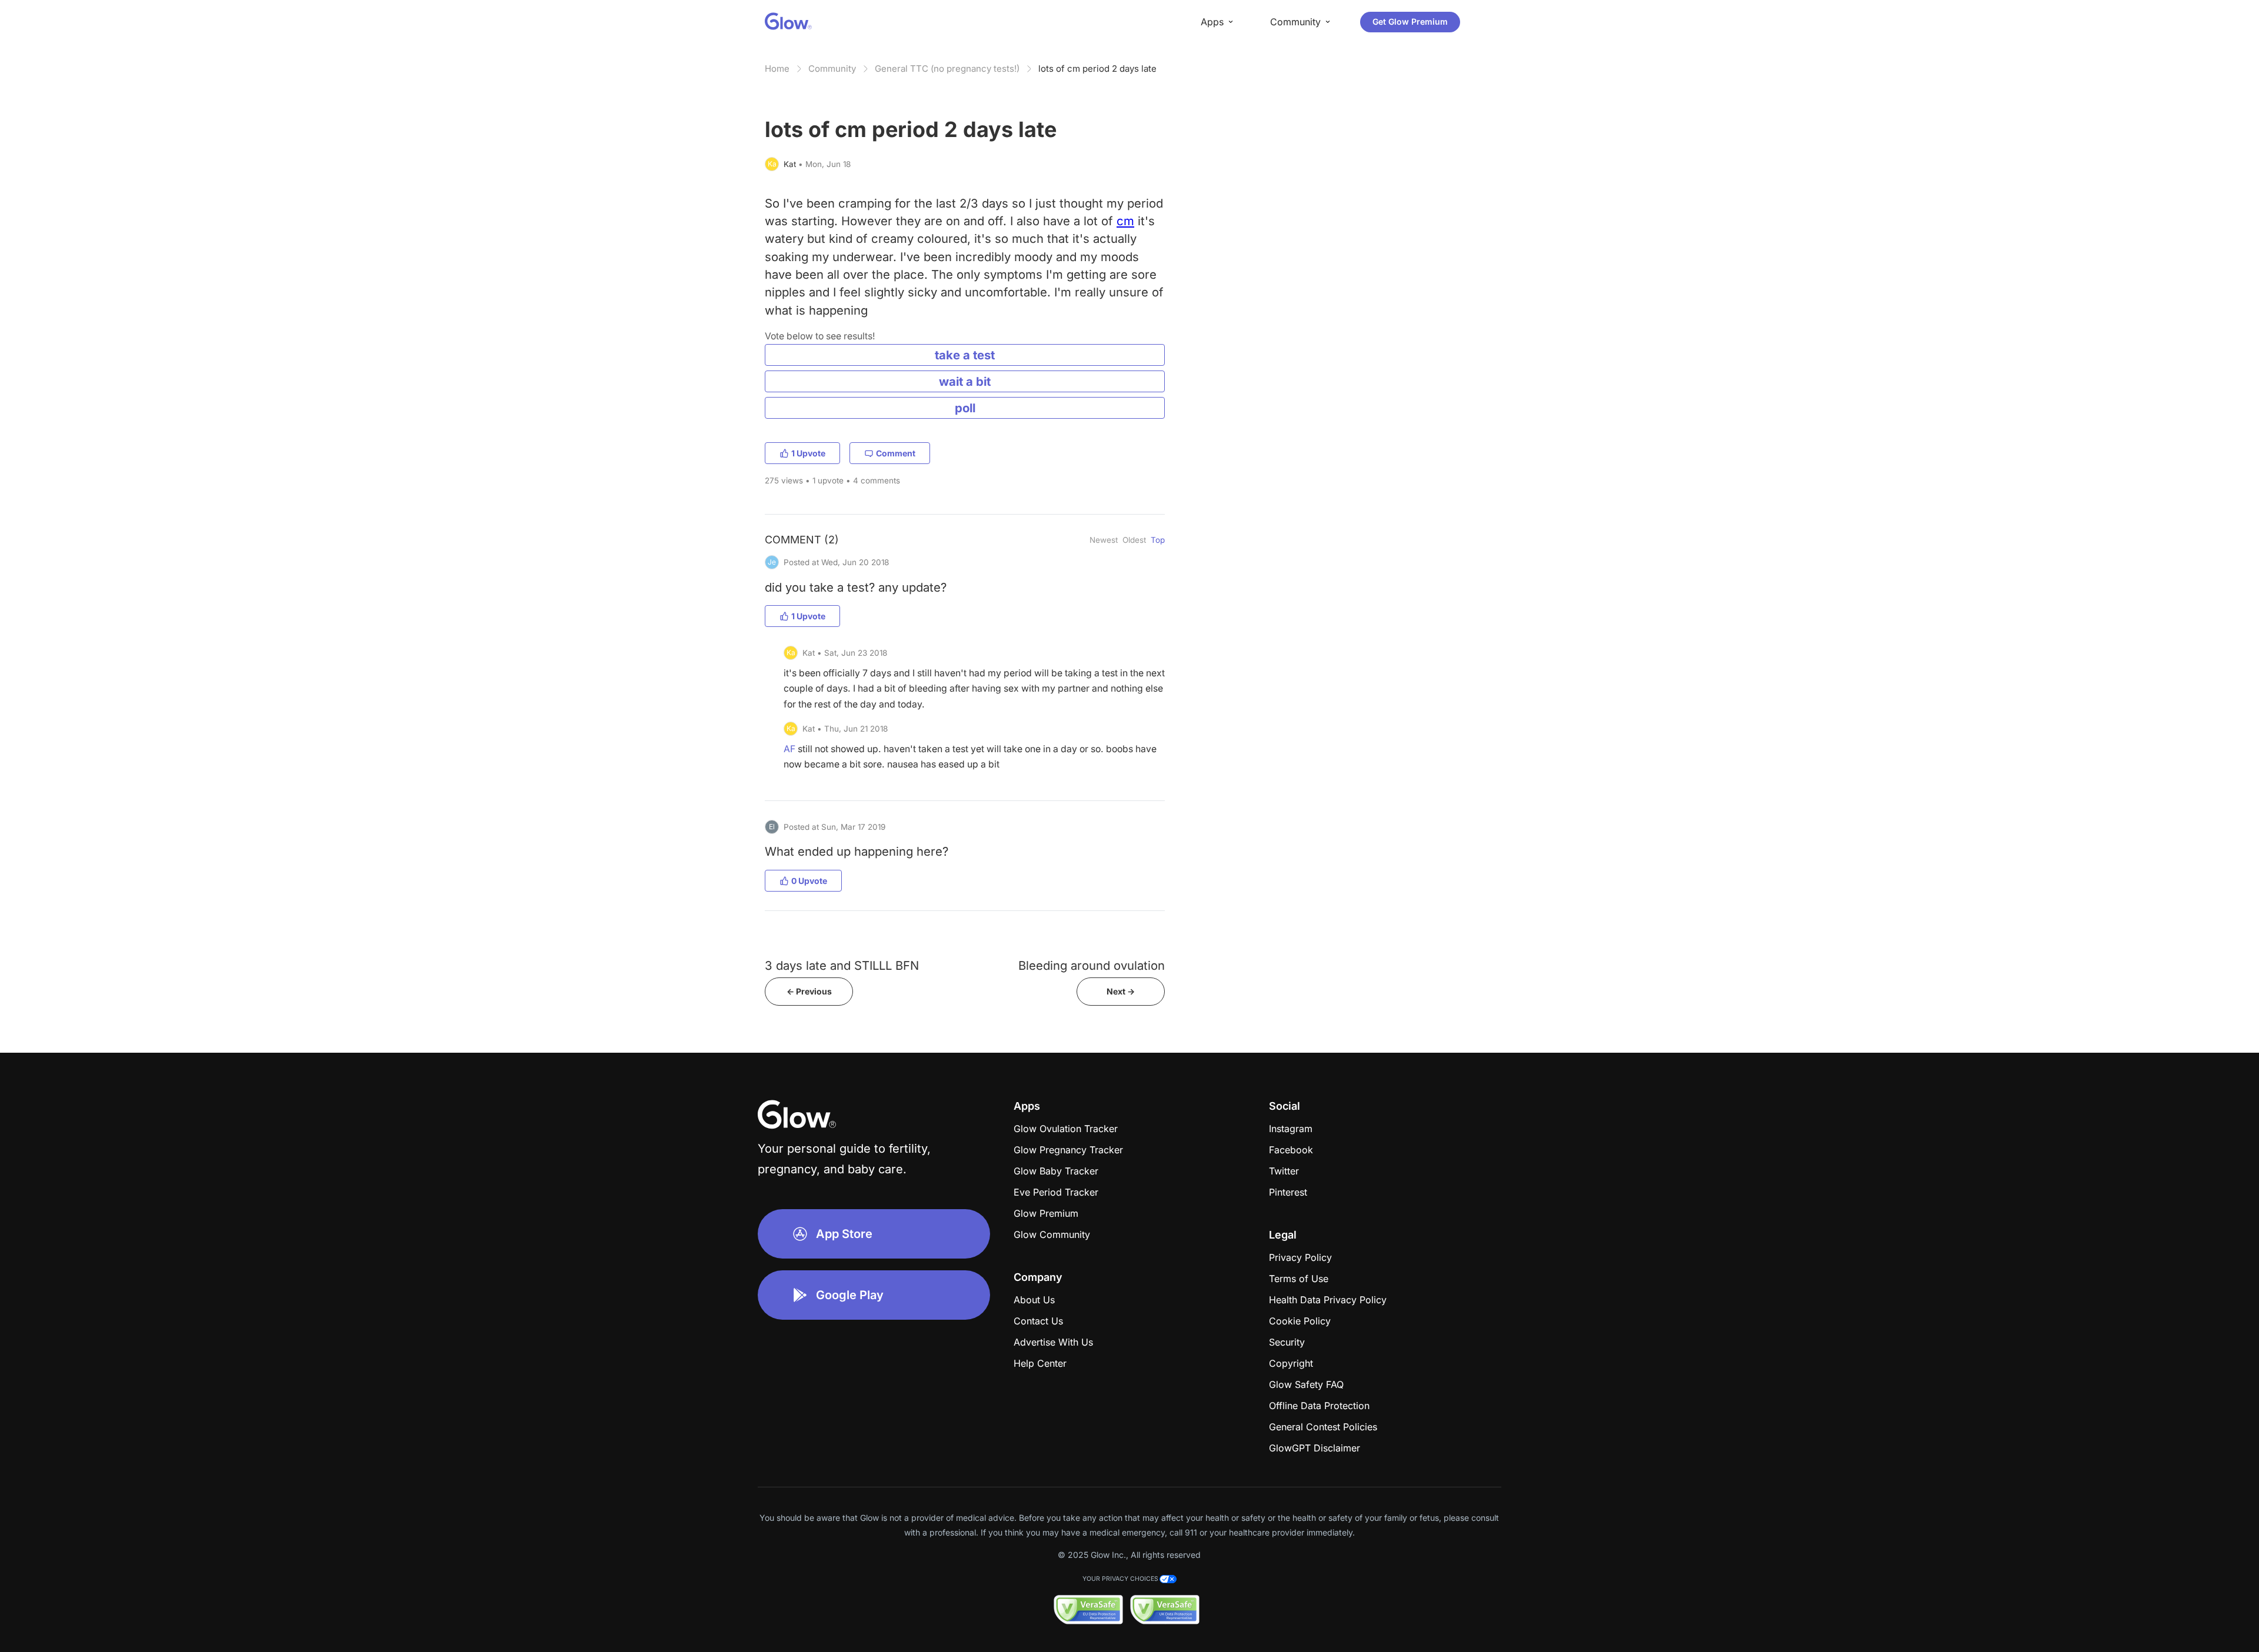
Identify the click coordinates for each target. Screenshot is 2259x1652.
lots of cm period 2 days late (1097, 69)
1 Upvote (808, 453)
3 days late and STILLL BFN (842, 965)
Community (832, 69)
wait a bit (965, 381)
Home (777, 69)
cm (1125, 221)
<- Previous (809, 991)
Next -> (1121, 991)
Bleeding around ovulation (1092, 965)
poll (965, 408)
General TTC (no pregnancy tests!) (947, 69)
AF (789, 749)
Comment (896, 453)
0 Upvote (809, 881)
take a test (965, 355)
